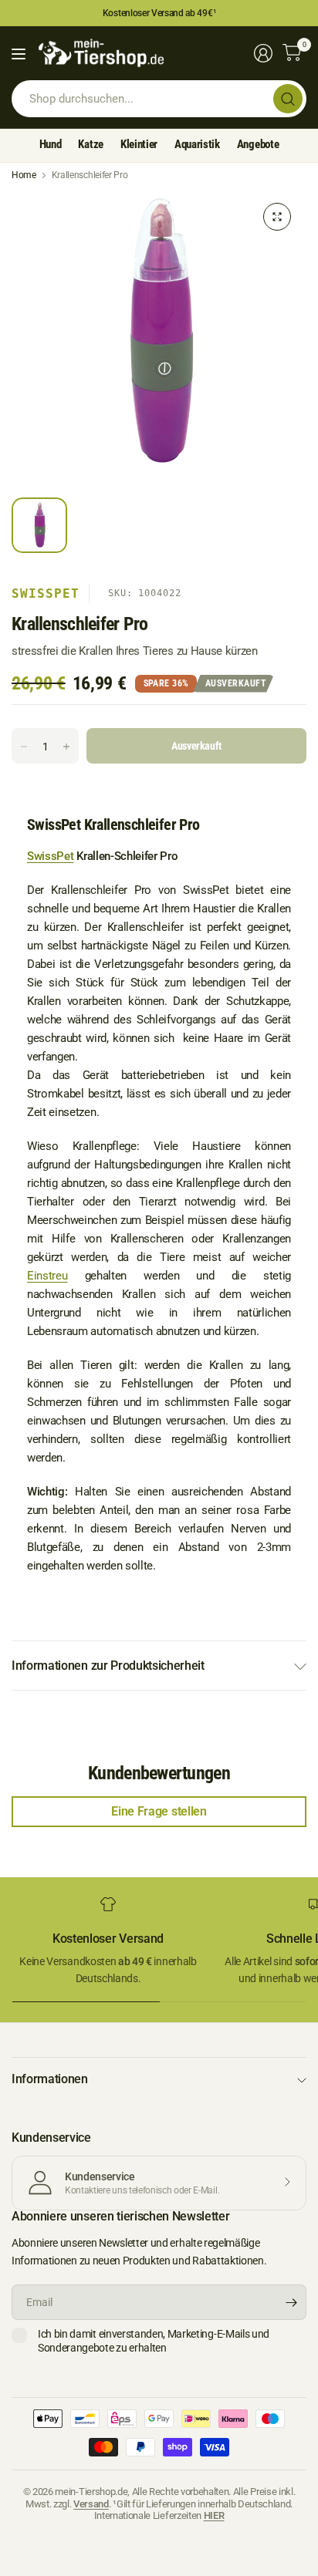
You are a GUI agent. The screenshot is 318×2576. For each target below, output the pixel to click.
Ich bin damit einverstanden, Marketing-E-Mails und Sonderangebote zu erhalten (154, 2341)
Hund (51, 144)
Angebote (258, 144)
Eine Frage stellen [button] (159, 1811)
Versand (91, 2504)
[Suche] (288, 99)
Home (24, 175)
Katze (90, 144)
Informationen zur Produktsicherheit (108, 1666)
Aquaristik (197, 144)
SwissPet (46, 593)
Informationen (50, 2079)
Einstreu (47, 1276)
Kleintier (139, 144)
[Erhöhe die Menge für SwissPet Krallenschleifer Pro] (66, 747)
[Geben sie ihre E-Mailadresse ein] (291, 2302)
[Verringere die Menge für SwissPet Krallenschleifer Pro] (24, 747)
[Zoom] (277, 217)
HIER (214, 2515)
